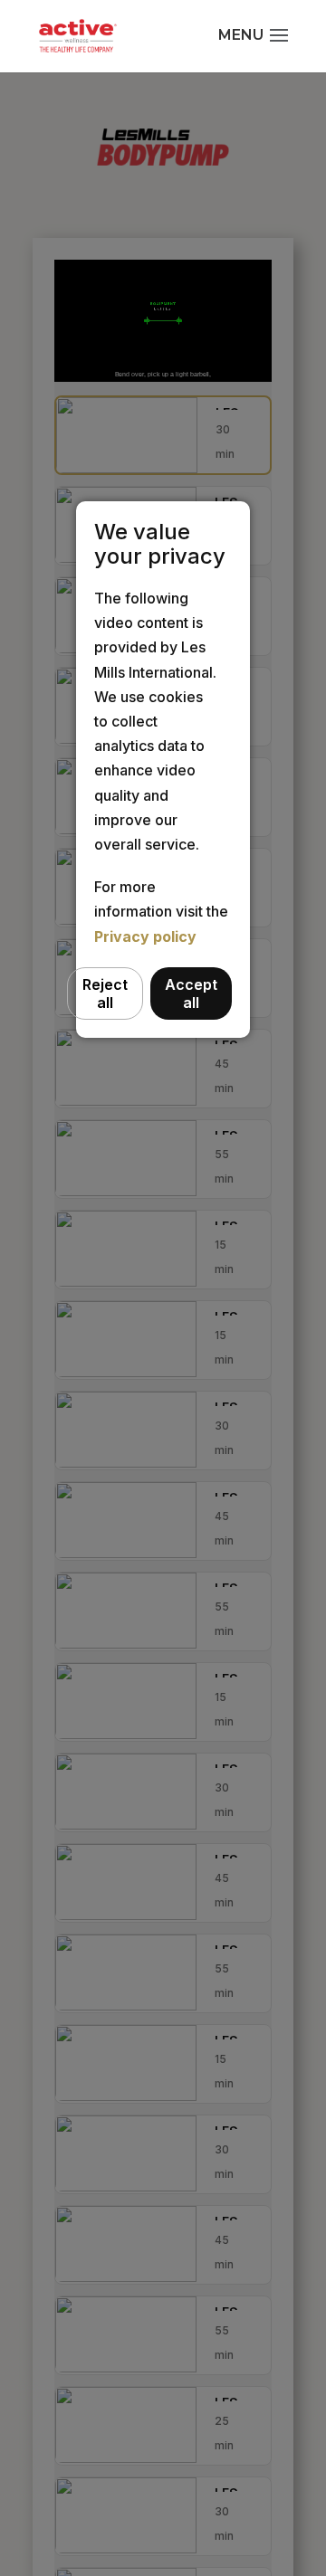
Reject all (105, 993)
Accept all (191, 993)
